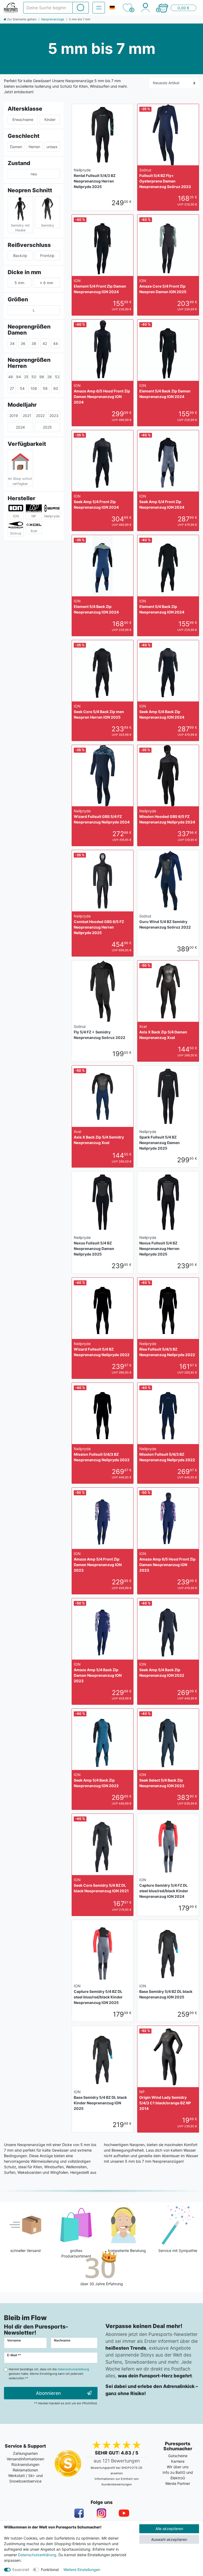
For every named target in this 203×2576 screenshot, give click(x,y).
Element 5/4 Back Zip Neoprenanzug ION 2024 (96, 606)
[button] (177, 8)
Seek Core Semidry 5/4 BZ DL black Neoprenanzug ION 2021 (101, 1885)
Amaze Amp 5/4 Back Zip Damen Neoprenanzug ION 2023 (98, 1673)
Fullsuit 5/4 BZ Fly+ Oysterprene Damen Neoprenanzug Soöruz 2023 (165, 178)
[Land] (112, 8)
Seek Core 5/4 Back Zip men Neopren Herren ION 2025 (99, 712)
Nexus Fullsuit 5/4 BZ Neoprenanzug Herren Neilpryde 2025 (159, 1246)
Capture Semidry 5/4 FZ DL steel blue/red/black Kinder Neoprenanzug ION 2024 (164, 1888)
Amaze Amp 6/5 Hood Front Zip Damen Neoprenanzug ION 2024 (102, 394)
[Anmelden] (145, 8)
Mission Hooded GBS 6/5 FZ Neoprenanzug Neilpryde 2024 (167, 816)
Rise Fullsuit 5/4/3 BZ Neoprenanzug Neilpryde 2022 (167, 1349)
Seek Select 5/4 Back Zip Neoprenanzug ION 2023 (162, 1780)
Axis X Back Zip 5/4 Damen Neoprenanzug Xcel (163, 1032)
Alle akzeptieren (169, 2529)
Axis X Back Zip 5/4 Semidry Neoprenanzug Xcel (99, 1137)
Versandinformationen (25, 2459)
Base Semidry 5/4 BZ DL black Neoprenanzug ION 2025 (166, 1991)
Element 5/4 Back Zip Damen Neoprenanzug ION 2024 (165, 391)
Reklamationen (25, 2470)
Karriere (178, 2461)
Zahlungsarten (25, 2453)
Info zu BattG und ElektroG (178, 2475)
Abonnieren (48, 2393)
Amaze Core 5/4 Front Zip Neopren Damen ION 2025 (163, 286)
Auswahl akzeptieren (169, 2539)
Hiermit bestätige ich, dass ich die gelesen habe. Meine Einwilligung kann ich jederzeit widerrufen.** (49, 2374)
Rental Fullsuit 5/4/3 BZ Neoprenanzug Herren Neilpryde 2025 (95, 178)
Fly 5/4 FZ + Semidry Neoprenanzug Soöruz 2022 (100, 1032)
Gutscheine (178, 2456)
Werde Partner (178, 2483)
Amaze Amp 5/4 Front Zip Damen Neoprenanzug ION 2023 (98, 1562)
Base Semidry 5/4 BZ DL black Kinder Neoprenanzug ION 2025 (100, 2100)
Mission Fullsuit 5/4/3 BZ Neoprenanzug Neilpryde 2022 (102, 1454)
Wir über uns (178, 2467)
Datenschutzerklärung (37, 2555)
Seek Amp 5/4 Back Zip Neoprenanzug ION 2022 (162, 1670)
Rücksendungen (25, 2464)
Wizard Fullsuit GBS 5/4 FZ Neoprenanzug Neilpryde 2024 (102, 816)
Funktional (50, 2570)
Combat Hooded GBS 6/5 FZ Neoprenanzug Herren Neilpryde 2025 (99, 924)
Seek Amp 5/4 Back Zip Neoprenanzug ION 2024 (162, 712)
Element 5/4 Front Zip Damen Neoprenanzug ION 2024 (100, 286)
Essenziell (21, 2570)
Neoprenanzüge (53, 19)
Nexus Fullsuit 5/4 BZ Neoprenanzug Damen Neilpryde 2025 (94, 1246)
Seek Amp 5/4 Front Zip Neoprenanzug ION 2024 (96, 502)
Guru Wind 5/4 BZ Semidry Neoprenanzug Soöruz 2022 (165, 922)
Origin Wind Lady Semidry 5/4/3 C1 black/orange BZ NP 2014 (165, 2100)
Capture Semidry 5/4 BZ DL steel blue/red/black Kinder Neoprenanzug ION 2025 (98, 1994)
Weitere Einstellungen (82, 2570)
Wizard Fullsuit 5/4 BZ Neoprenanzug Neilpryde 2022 (102, 1349)
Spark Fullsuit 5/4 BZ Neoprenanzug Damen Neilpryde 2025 (160, 1140)
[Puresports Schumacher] (11, 8)
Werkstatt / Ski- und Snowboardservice (26, 2478)
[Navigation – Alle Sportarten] (99, 8)
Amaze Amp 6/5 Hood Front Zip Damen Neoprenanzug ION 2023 (167, 1562)
